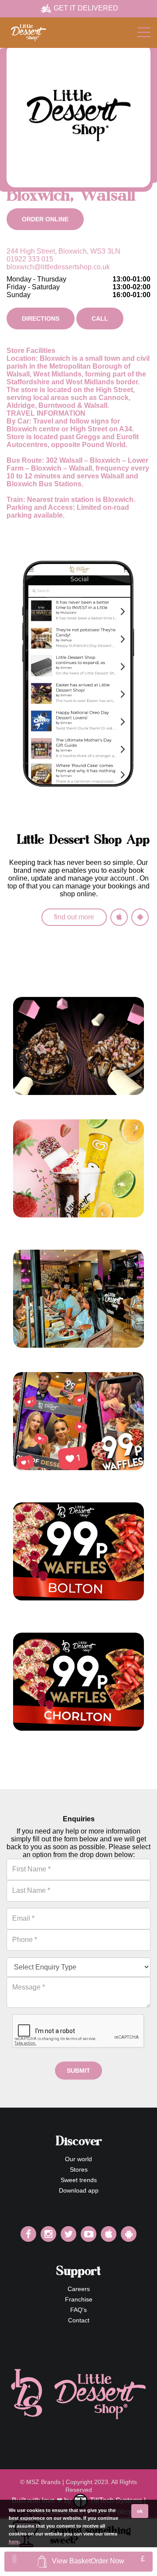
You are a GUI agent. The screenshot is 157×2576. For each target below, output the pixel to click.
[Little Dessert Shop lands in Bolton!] (78, 1299)
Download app (79, 2190)
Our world (78, 2159)
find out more (74, 917)
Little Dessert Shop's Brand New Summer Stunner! (67, 1229)
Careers (79, 2289)
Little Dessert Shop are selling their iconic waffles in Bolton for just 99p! (72, 1612)
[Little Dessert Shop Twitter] (68, 2234)
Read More (30, 1111)
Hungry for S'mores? (48, 1103)
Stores (79, 2169)
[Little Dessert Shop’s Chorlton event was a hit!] (78, 1421)
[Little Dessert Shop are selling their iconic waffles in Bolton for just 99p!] (78, 1551)
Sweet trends (79, 2180)
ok (140, 2511)
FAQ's (78, 2310)
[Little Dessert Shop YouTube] (89, 2234)
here (14, 2542)
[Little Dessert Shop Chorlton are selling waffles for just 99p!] (78, 1682)
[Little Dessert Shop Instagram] (48, 2234)
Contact (79, 2320)
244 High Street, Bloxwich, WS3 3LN (63, 251)
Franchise (79, 2299)
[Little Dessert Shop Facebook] (28, 2234)
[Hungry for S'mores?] (78, 1046)
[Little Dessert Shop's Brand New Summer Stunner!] (78, 1168)
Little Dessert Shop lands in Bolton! (72, 1356)
